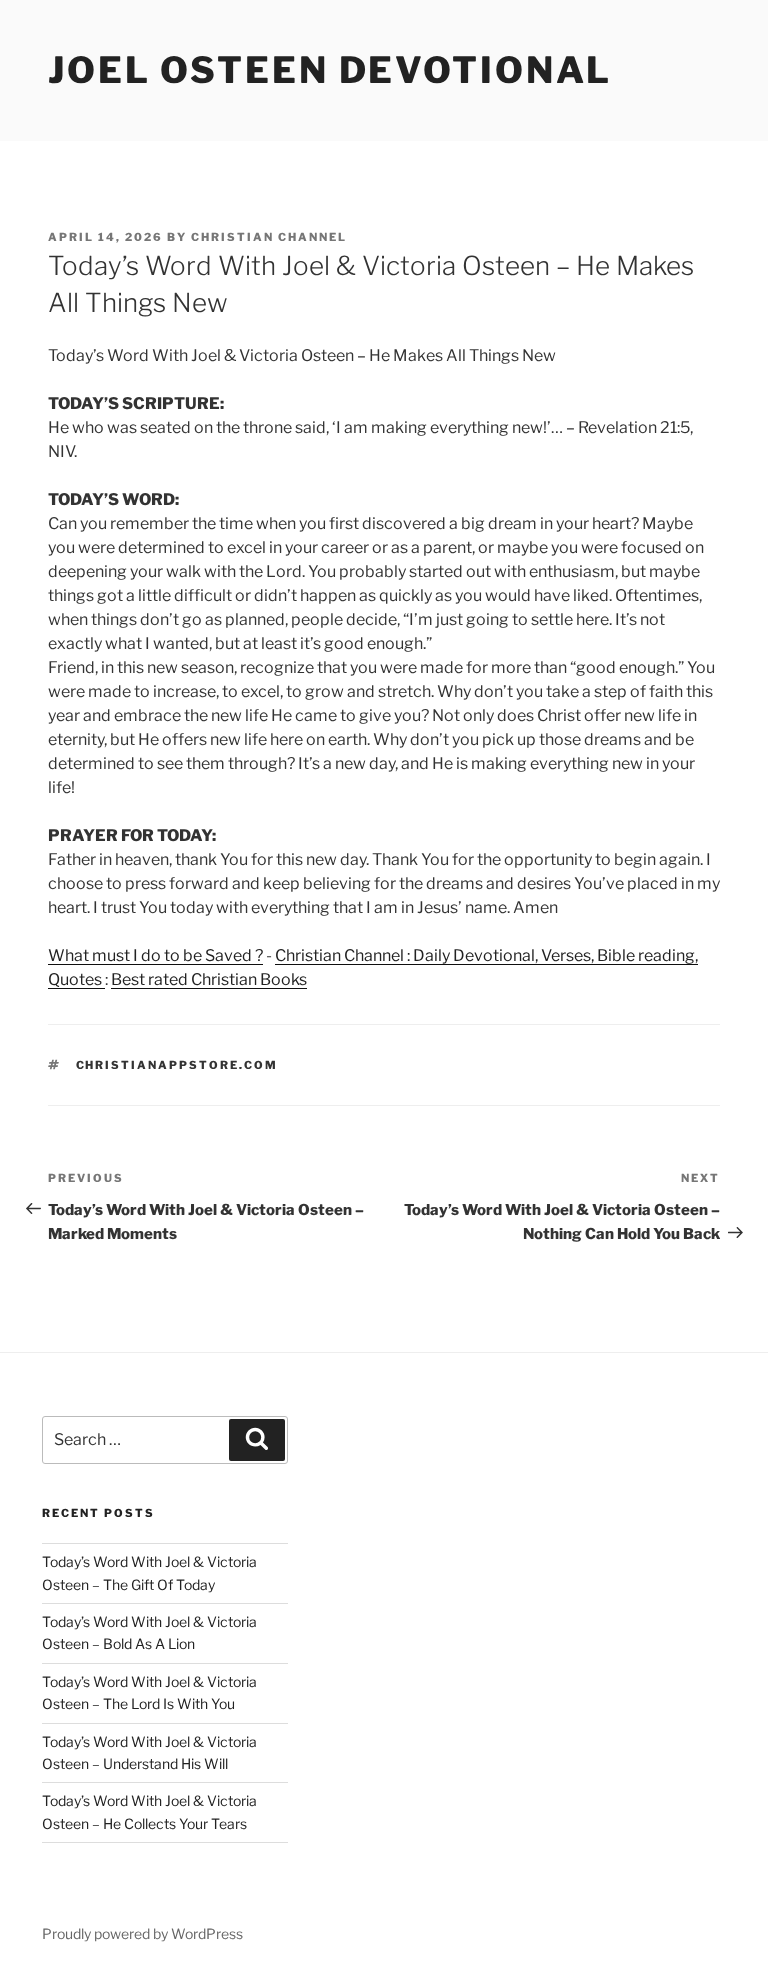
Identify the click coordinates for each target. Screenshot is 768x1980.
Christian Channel (269, 237)
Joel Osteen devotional (330, 70)
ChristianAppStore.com (177, 1065)
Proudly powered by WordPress (142, 1933)
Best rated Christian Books (209, 979)
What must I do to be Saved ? (155, 955)
